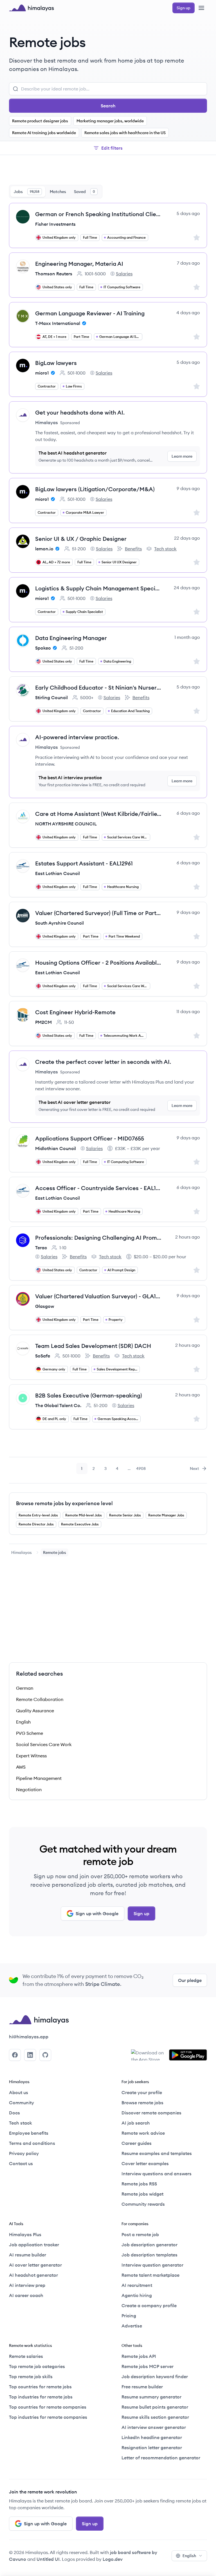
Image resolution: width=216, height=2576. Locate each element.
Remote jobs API (139, 2356)
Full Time (90, 237)
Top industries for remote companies (48, 2417)
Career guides (137, 2143)
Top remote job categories (37, 2366)
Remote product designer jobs (40, 121)
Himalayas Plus (25, 2234)
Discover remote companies (151, 2113)
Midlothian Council (56, 1148)
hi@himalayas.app (29, 2037)
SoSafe (43, 1356)
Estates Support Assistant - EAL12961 (84, 863)
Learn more (182, 456)
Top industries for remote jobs (41, 2397)
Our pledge (190, 1980)
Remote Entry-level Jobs (38, 1515)
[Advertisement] (108, 171)
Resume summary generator (151, 2397)
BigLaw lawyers (56, 363)
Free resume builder (142, 2387)
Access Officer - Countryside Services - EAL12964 (98, 1188)
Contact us (21, 2163)
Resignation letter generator (152, 2447)
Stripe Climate (103, 1984)
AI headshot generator (33, 2275)
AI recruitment (137, 2285)
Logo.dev (113, 2559)
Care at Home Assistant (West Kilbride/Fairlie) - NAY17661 (98, 814)
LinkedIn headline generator (152, 2437)
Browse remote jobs (142, 2103)
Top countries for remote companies (48, 2407)
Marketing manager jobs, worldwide (110, 121)
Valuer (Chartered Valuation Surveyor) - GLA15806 (98, 1296)
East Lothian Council (58, 873)
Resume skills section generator (155, 2417)
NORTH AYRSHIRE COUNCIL (66, 824)
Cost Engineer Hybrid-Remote (75, 1012)
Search (108, 106)
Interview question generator (152, 2265)
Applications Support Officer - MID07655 (90, 1138)
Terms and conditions (32, 2143)
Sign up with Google (97, 1913)
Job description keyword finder (155, 2376)
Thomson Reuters (54, 274)
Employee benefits (29, 2133)
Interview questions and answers (157, 2174)
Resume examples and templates (157, 2153)
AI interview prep (27, 2285)
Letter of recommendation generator (161, 2458)
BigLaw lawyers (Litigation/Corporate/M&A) (95, 489)
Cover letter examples (145, 2163)
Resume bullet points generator (155, 2407)
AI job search (136, 2123)
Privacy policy (24, 2153)
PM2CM (43, 1022)
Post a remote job (140, 2234)
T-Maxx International (58, 323)
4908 (141, 1470)
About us (19, 2092)
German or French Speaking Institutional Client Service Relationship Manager (98, 214)
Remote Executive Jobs (80, 1524)
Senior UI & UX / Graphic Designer (81, 539)
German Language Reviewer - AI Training (90, 313)
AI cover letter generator (35, 2265)
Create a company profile (149, 2305)
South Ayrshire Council (59, 923)
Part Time (81, 337)
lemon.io (44, 549)
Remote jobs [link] (55, 1552)
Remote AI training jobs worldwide (44, 133)
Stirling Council (51, 697)
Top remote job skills (31, 2376)
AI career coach (26, 2295)
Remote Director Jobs (36, 1524)
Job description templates (149, 2255)
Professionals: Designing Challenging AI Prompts (98, 1238)
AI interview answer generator (154, 2427)
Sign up (141, 1913)
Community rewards (143, 2204)
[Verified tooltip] (83, 323)
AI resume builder (28, 2255)
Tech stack (161, 549)
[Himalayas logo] (31, 8)
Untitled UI (48, 2559)
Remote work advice (143, 2133)
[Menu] (201, 8)
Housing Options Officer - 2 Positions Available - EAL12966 (98, 963)
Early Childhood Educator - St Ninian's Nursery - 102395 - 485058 (98, 687)
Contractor (47, 386)
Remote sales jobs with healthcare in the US (125, 133)
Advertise (132, 2326)
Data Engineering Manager (71, 638)
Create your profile (142, 2092)
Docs (14, 2113)
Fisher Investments (55, 224)
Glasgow (45, 1306)
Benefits (129, 549)
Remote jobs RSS (139, 2184)
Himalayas (22, 1552)
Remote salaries (26, 2356)
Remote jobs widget (142, 2194)
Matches (58, 192)
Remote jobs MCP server (148, 2366)
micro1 (42, 373)
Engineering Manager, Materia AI (79, 264)
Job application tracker (34, 2245)
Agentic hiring (137, 2295)
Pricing (129, 2316)
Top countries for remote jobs (40, 2387)
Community (22, 2103)
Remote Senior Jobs (125, 1515)
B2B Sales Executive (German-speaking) (89, 1395)
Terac (41, 1248)
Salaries (121, 274)
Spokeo (43, 648)
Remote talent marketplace (150, 2275)
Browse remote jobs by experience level (64, 1503)
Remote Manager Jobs (166, 1515)
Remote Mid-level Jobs (84, 1515)
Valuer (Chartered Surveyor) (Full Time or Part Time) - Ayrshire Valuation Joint (98, 913)
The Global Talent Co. (58, 1405)
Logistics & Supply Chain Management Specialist (98, 588)
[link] (22, 1552)
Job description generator (149, 2245)
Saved (85, 192)
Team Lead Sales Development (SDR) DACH (93, 1346)
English (189, 2556)
